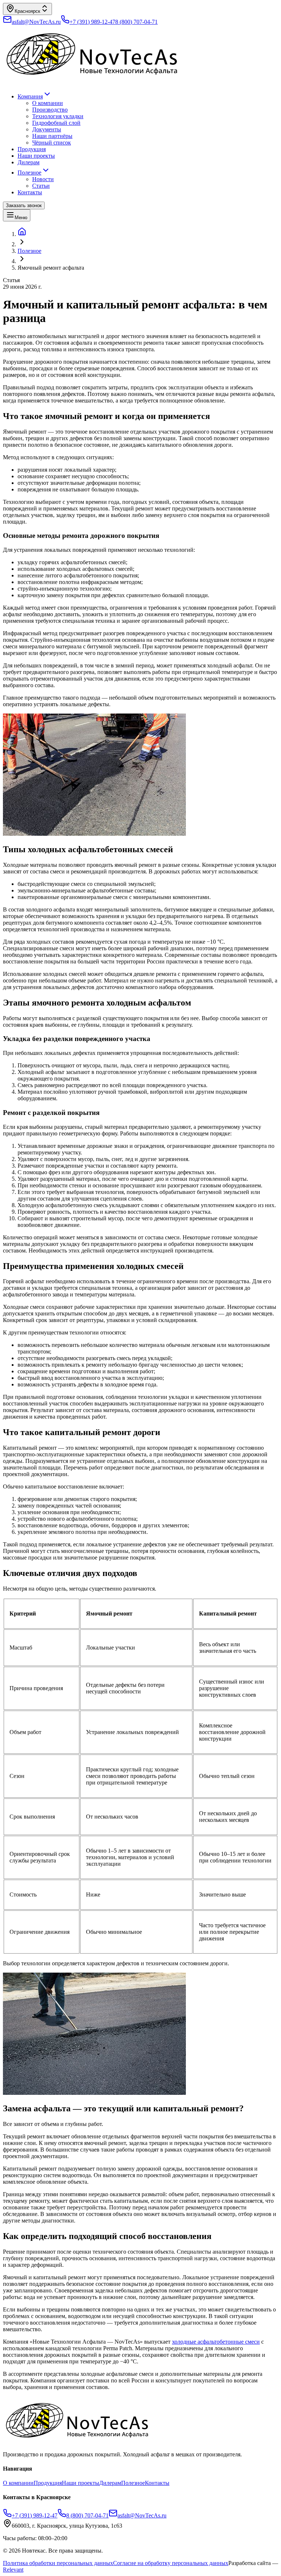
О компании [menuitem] (48, 103)
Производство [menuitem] (50, 110)
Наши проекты (36, 156)
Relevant (13, 2570)
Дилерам (29, 162)
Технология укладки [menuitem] (58, 116)
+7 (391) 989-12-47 (92, 22)
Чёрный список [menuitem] (52, 143)
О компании (18, 2483)
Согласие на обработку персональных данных (171, 2563)
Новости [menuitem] (43, 179)
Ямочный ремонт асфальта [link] (51, 268)
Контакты (30, 192)
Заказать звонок (24, 205)
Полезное (29, 173)
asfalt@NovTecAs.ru (142, 2515)
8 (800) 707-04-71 (136, 22)
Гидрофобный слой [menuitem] (56, 123)
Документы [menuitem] (47, 129)
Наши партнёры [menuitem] (52, 136)
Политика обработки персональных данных (58, 2563)
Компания (30, 96)
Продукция (32, 149)
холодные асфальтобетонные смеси (216, 2342)
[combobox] (27, 9)
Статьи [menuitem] (41, 186)
